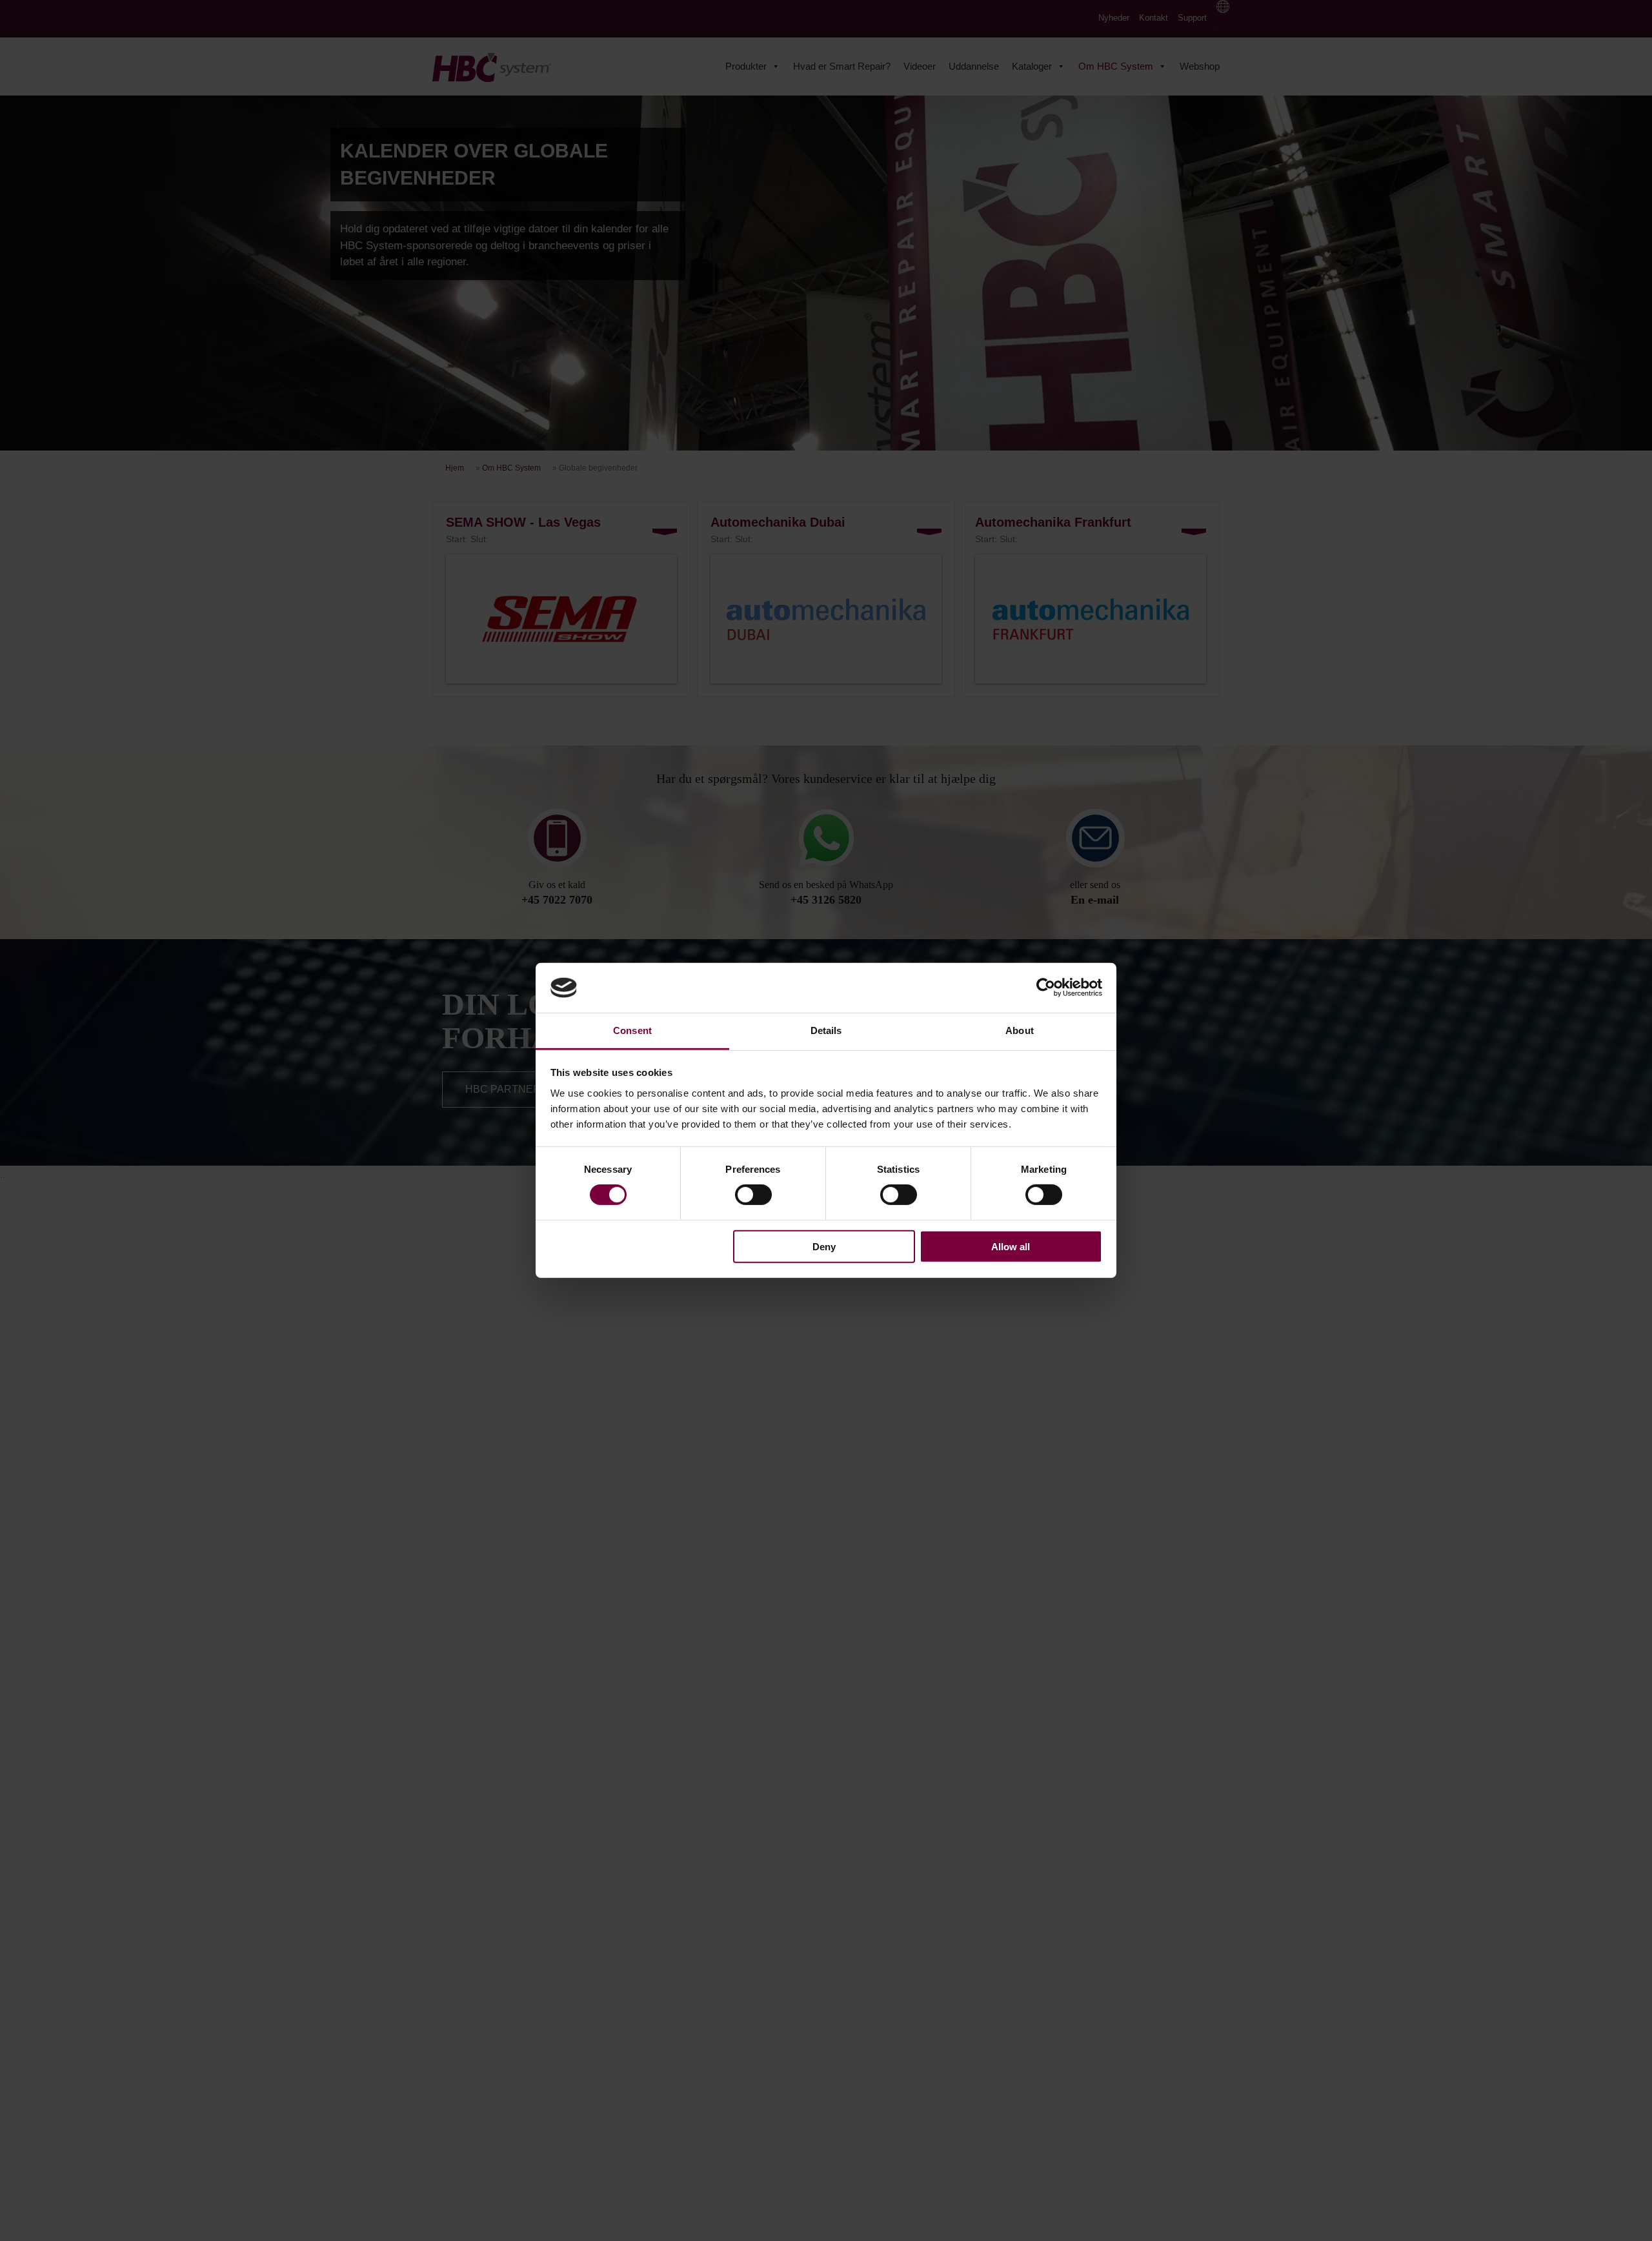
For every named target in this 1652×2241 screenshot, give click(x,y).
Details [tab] (826, 1030)
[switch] (753, 1195)
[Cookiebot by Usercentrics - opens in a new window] (1046, 988)
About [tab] (1020, 1030)
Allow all (1011, 1246)
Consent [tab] (632, 1030)
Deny (824, 1246)
